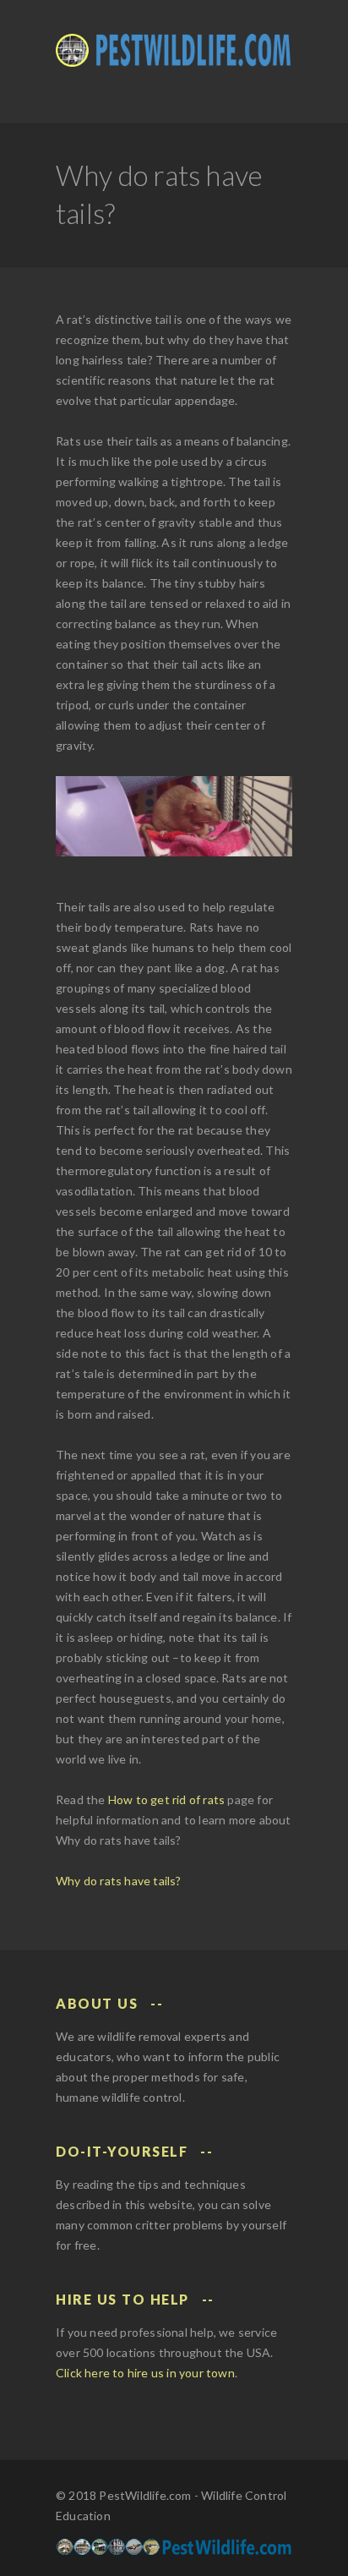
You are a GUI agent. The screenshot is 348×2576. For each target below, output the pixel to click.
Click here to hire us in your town (145, 2373)
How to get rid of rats (166, 1799)
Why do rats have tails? (119, 1881)
